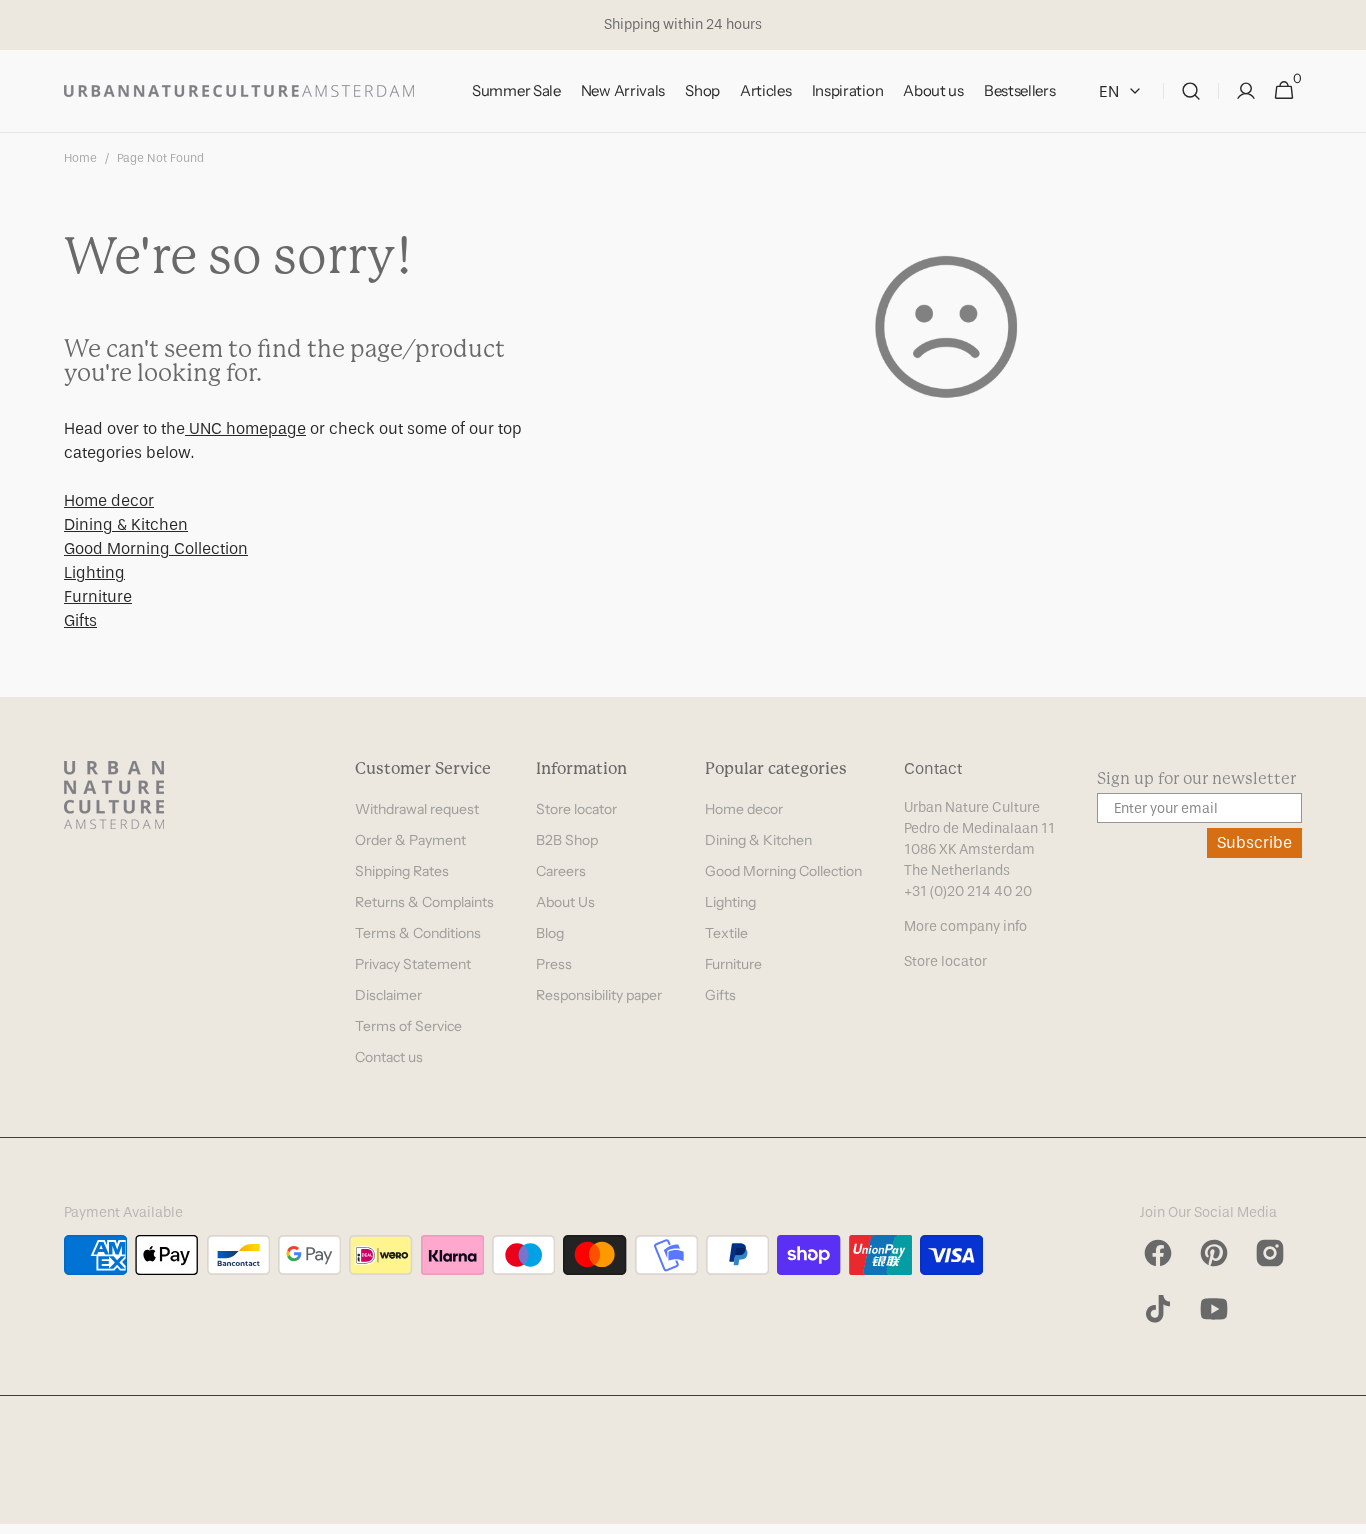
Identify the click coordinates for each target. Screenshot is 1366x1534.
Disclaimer (388, 995)
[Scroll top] (1342, 1510)
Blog (550, 933)
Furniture (98, 596)
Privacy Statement (413, 964)
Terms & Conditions (418, 933)
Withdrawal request (417, 809)
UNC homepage (245, 428)
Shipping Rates (402, 871)
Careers (561, 871)
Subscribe (1254, 842)
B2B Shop (567, 840)
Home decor (109, 500)
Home (80, 158)
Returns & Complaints (424, 902)
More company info (965, 926)
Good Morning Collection (156, 548)
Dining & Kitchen (126, 524)
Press (554, 964)
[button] (1191, 91)
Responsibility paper (599, 995)
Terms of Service (408, 1026)
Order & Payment (410, 840)
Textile (726, 933)
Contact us (389, 1057)
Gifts (80, 620)
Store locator (576, 809)
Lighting (94, 572)
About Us (565, 902)
